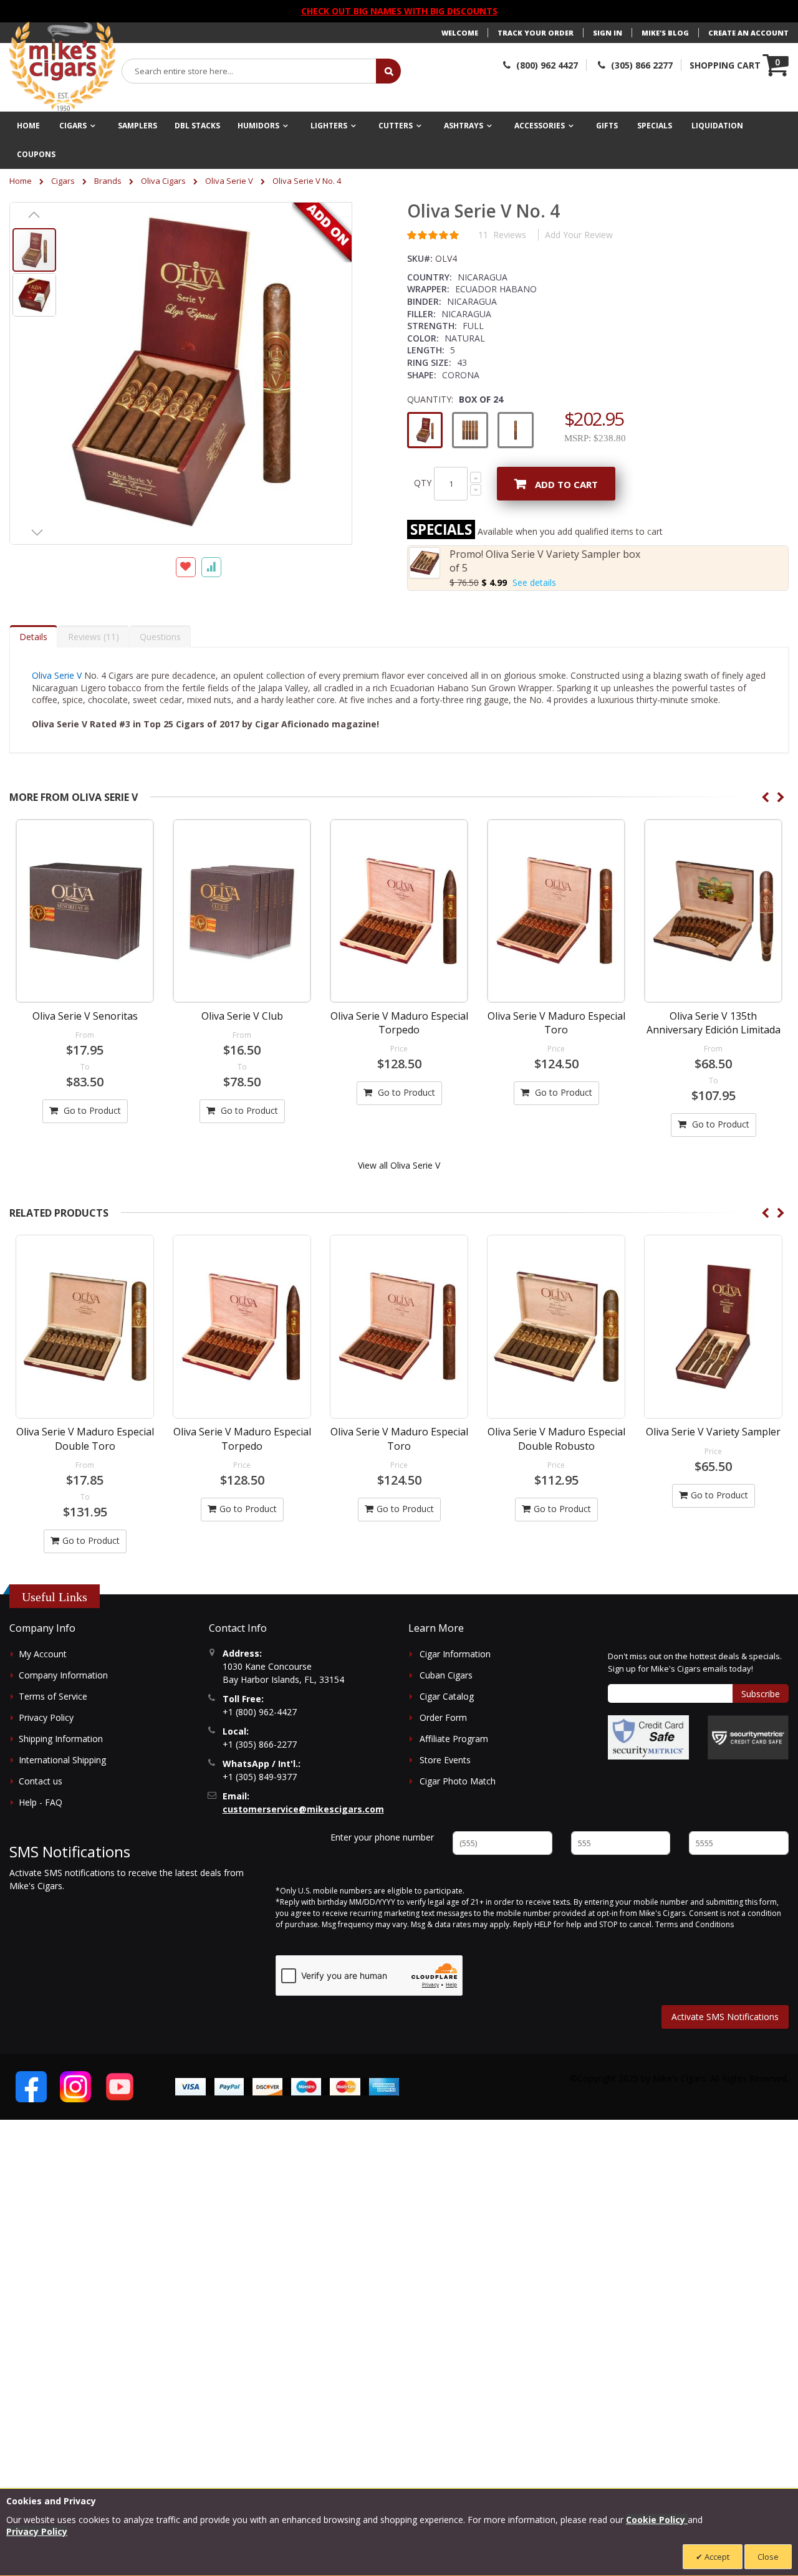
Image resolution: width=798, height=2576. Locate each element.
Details (33, 637)
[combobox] (249, 71)
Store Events (445, 1760)
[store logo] (62, 67)
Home (21, 181)
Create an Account (748, 33)
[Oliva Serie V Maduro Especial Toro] (556, 911)
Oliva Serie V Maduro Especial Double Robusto (556, 1439)
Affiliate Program (454, 1739)
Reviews (92, 637)
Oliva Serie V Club (242, 1016)
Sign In (608, 33)
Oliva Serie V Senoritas (85, 1016)
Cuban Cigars (446, 1675)
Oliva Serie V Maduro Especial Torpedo (399, 1023)
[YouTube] (120, 2087)
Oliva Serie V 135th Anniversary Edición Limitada (714, 1023)
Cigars (63, 181)
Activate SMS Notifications (725, 2017)
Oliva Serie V (229, 181)
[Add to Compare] (211, 567)
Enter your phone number (382, 1837)
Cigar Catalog (447, 1696)
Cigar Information (455, 1654)
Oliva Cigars (163, 181)
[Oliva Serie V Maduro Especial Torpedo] (399, 911)
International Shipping (62, 1760)
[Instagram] (75, 2087)
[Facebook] (31, 2087)
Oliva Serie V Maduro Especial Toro (556, 1023)
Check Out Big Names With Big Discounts (399, 11)
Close (768, 2557)
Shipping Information (61, 1739)
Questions (160, 637)
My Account (43, 1654)
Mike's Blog (665, 33)
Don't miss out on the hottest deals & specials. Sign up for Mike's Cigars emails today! (695, 1662)
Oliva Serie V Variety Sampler (713, 1432)
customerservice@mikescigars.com (303, 1809)
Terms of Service (53, 1696)
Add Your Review (579, 235)
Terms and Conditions (695, 1924)
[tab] (33, 636)
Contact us (41, 1781)
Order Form (443, 1717)
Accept (716, 2557)
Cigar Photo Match (458, 1781)
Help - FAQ (41, 1802)
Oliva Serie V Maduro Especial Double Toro (85, 1439)
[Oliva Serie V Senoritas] (85, 911)
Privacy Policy (46, 1717)
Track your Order (536, 33)
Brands (108, 181)
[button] (34, 214)
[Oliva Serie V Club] (242, 911)
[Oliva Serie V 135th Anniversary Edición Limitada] (713, 911)
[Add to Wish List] (186, 567)
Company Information (63, 1675)
